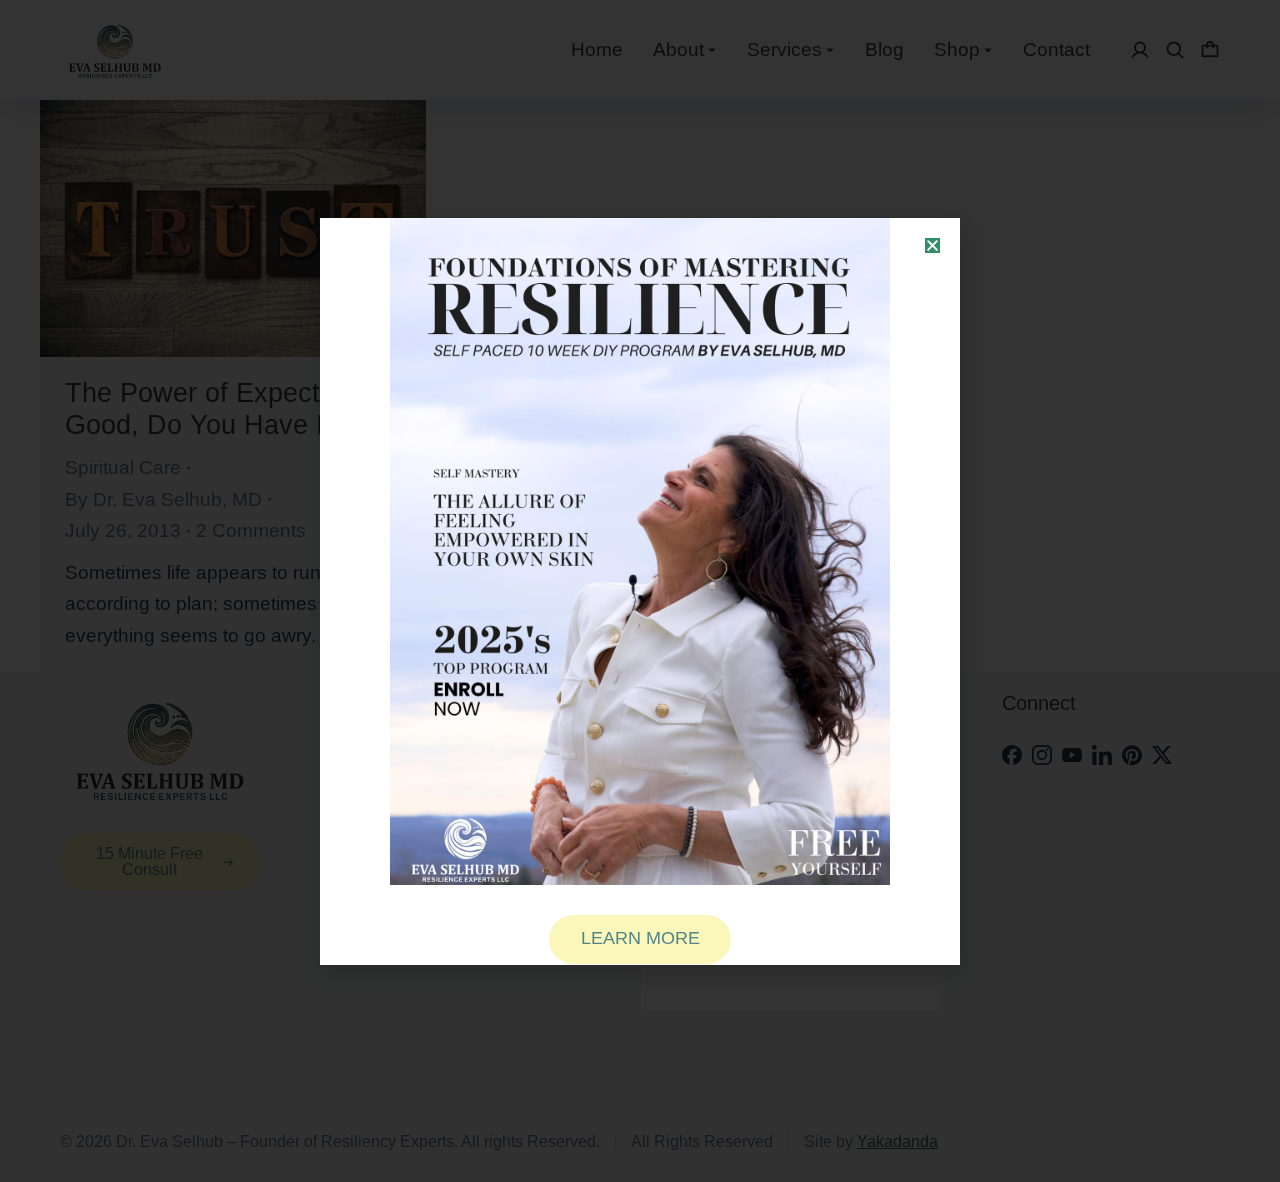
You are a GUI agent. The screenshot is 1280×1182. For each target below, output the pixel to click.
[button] (932, 245)
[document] (640, 591)
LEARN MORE (640, 938)
